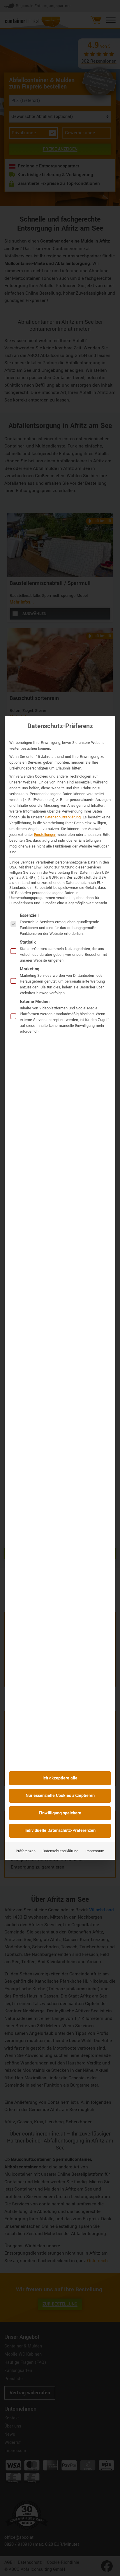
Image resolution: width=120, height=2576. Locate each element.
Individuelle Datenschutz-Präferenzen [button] (60, 1831)
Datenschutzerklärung (63, 817)
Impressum (95, 1851)
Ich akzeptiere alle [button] (60, 1778)
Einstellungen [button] (45, 835)
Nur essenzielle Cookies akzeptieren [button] (60, 1796)
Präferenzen (26, 1851)
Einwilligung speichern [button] (60, 1813)
